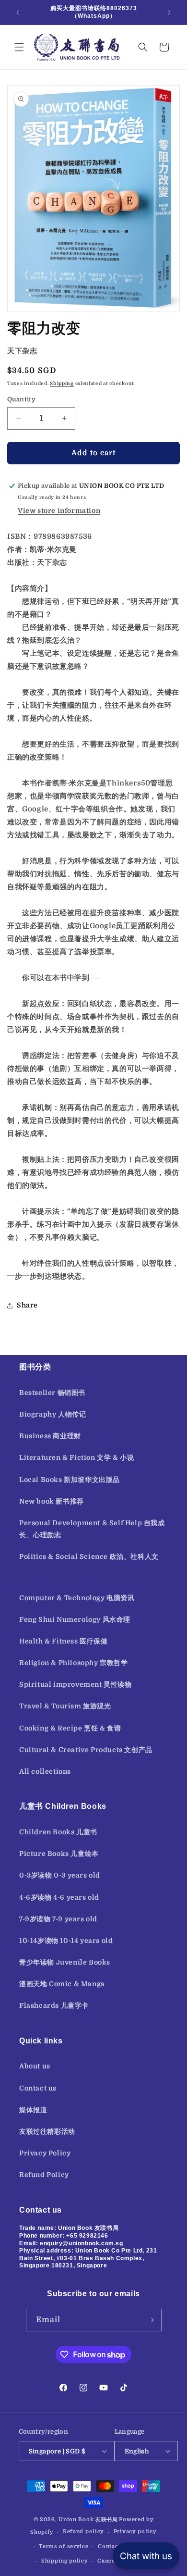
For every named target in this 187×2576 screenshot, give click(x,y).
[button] (19, 47)
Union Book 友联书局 (88, 2520)
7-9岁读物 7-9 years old (58, 1919)
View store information (59, 510)
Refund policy (83, 2532)
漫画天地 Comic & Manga (62, 1984)
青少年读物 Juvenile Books (65, 1962)
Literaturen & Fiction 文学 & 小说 (76, 1457)
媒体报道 (33, 2110)
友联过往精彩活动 (47, 2131)
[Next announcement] (169, 12)
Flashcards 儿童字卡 (54, 2005)
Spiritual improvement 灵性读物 (76, 1684)
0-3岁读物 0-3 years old (60, 1875)
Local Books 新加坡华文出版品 (70, 1480)
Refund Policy (44, 2175)
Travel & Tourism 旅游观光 (65, 1706)
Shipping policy (65, 2561)
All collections (45, 1771)
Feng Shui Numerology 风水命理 (75, 1619)
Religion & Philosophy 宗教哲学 (74, 1663)
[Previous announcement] (18, 12)
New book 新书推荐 (52, 1501)
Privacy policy (135, 2532)
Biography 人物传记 (53, 1414)
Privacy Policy (45, 2153)
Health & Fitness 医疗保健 (64, 1641)
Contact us (38, 2088)
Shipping (62, 383)
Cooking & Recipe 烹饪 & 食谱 (70, 1728)
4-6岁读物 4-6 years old (59, 1897)
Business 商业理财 (50, 1436)
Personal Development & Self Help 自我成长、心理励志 (92, 1529)
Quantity (21, 399)
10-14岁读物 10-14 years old (66, 1941)
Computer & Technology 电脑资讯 (77, 1598)
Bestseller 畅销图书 (52, 1393)
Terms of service (64, 2546)
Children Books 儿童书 (58, 1832)
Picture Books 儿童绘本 (59, 1854)
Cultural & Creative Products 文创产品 (86, 1750)
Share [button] (27, 1305)
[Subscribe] (151, 2320)
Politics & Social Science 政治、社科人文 (89, 1556)
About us (35, 2066)
